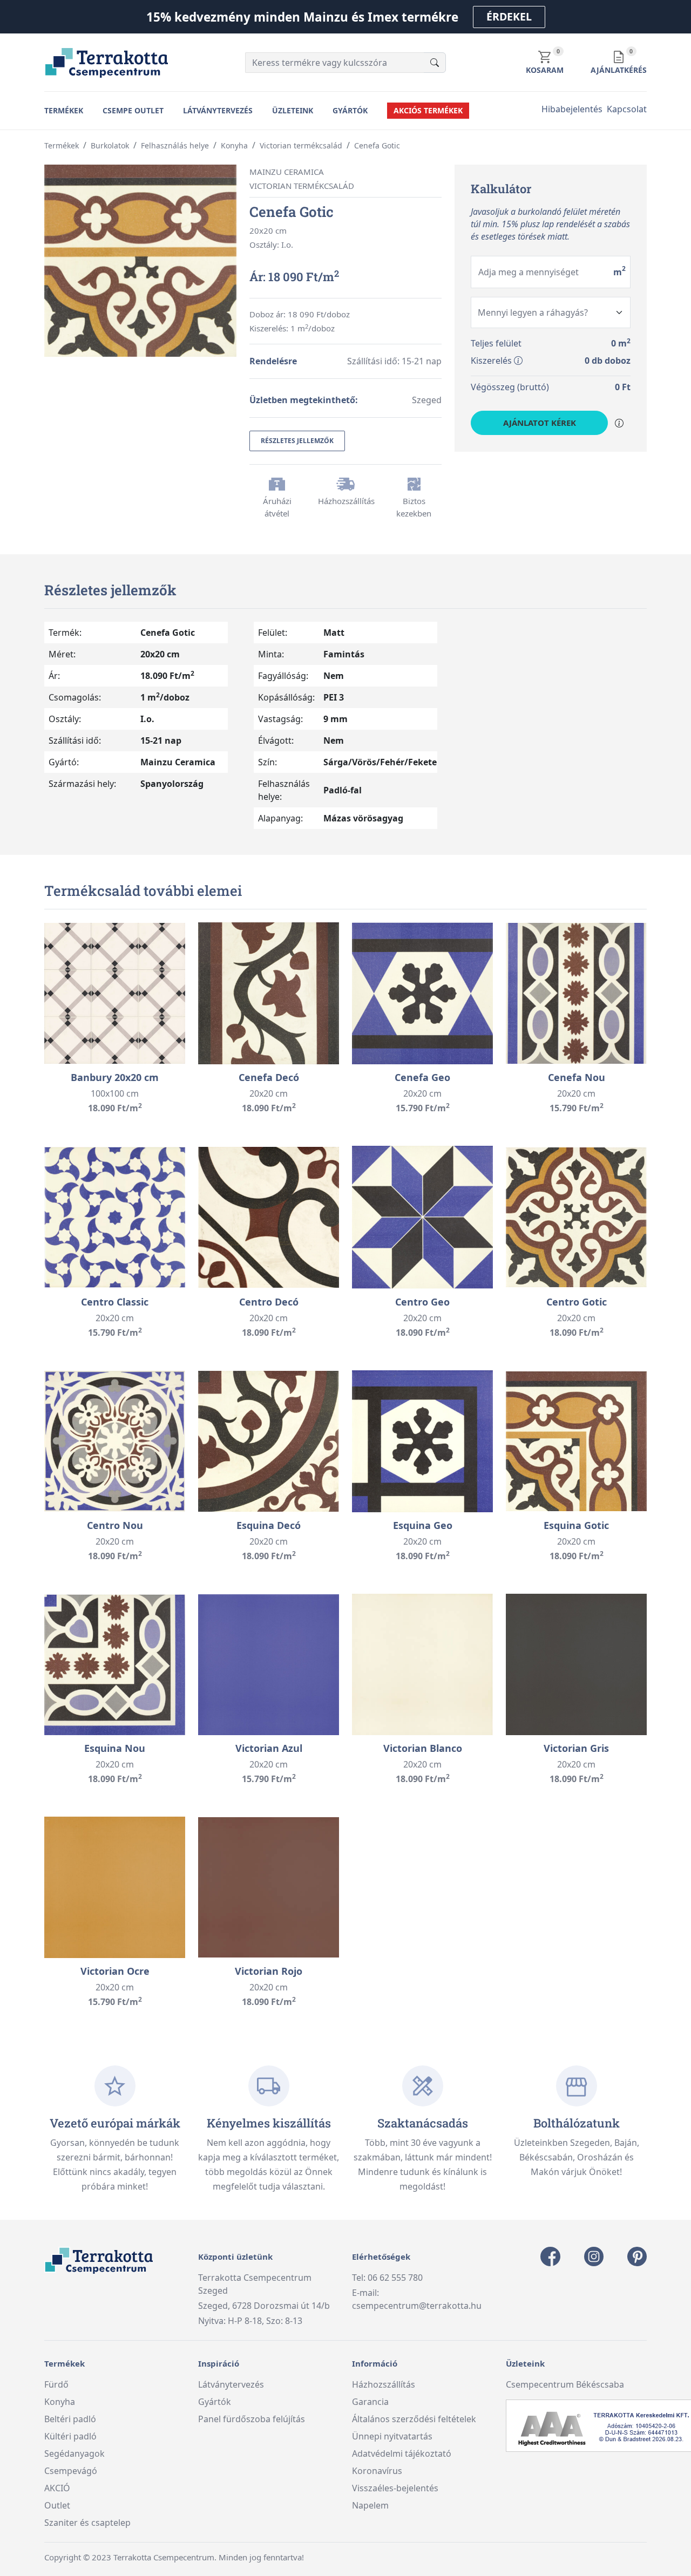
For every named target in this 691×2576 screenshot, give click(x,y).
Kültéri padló (70, 2436)
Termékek (64, 110)
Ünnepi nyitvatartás (392, 2436)
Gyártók (350, 110)
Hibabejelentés (572, 109)
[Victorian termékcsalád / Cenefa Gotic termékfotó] (140, 260)
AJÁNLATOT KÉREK (540, 423)
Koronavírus (377, 2471)
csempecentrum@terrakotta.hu (417, 2306)
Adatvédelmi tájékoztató (402, 2453)
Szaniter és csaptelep (87, 2523)
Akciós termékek (428, 110)
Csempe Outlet (133, 110)
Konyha (60, 2402)
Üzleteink (293, 110)
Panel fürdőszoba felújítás (252, 2419)
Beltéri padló (70, 2419)
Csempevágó (71, 2471)
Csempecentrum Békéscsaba (565, 2384)
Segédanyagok (74, 2453)
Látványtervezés (218, 110)
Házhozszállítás (384, 2384)
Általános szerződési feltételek (414, 2419)
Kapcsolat (627, 109)
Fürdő (56, 2384)
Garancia (370, 2402)
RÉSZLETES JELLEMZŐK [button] (297, 441)
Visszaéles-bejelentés (395, 2488)
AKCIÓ (57, 2488)
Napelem (370, 2505)
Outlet (57, 2505)
